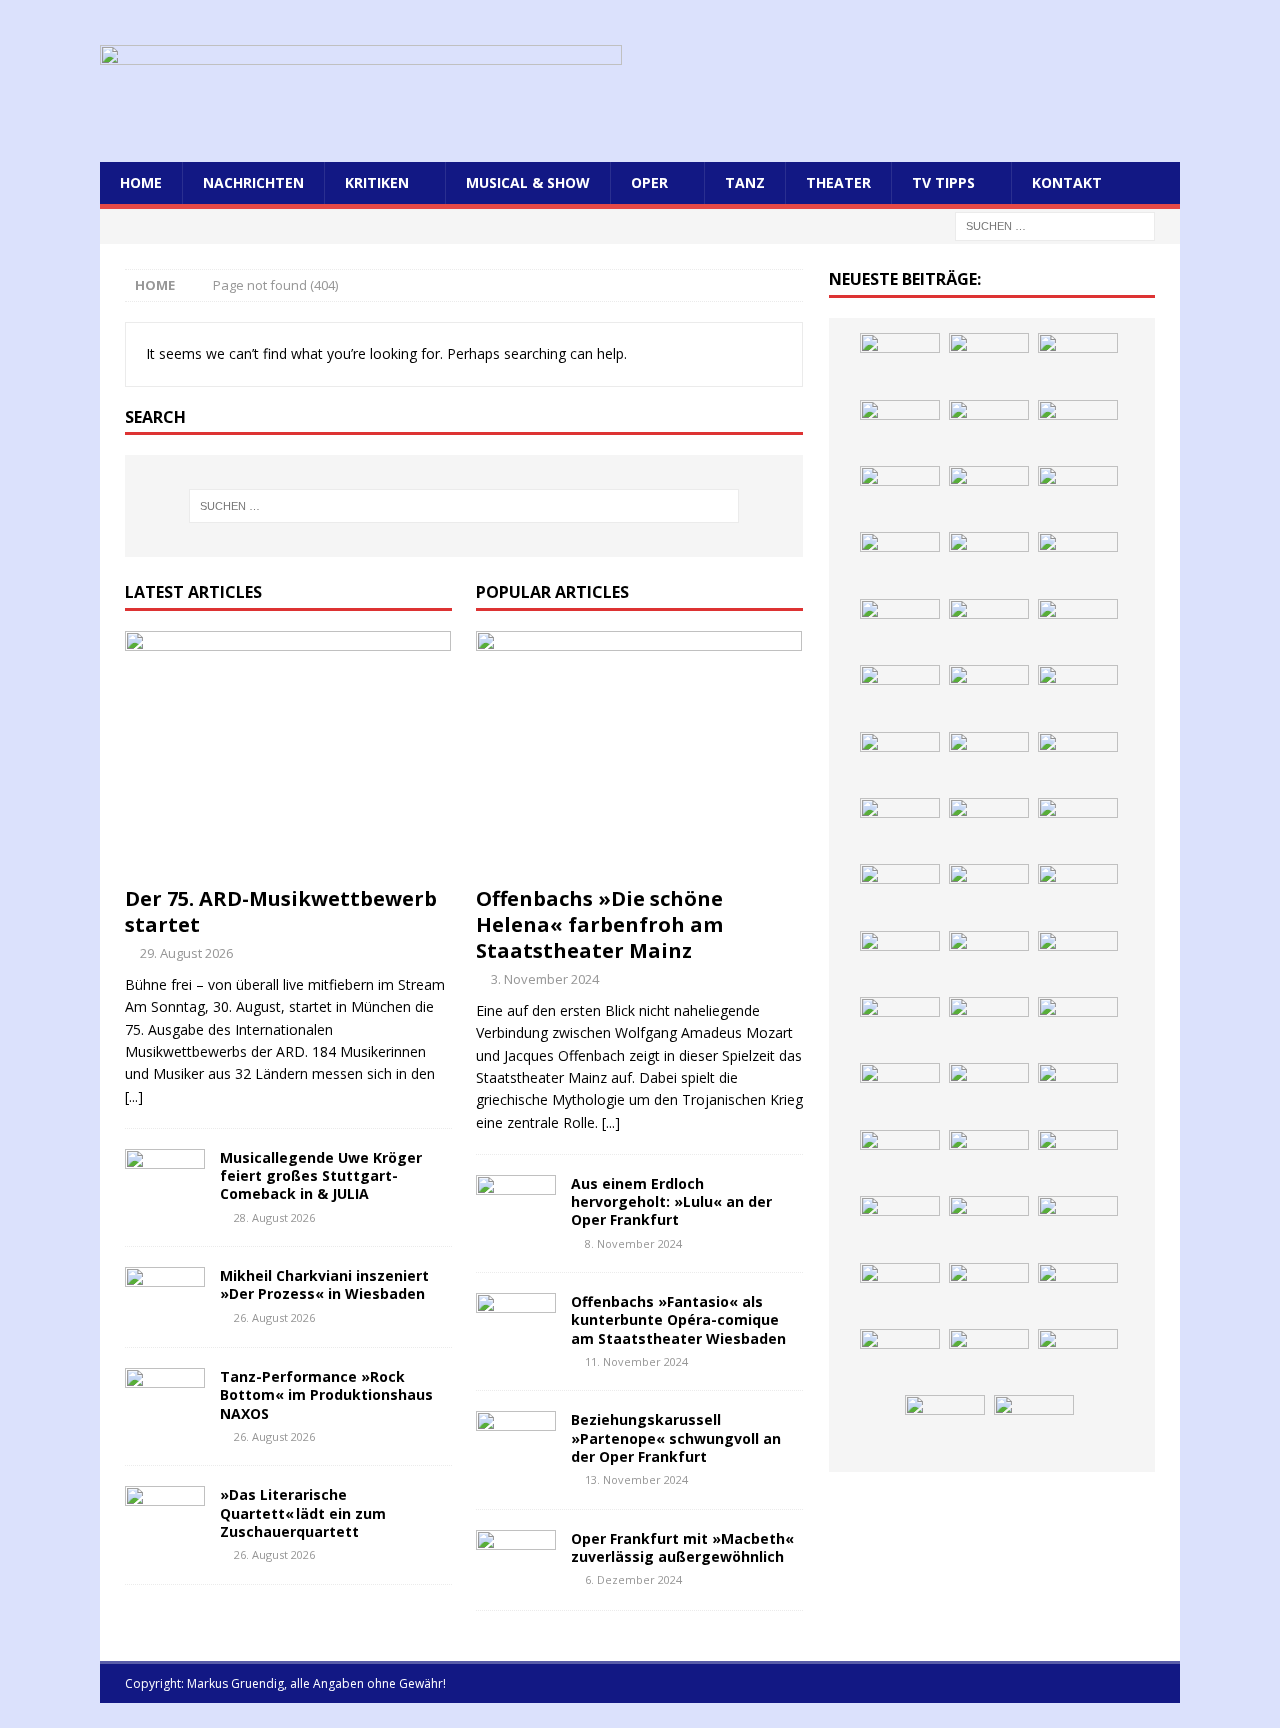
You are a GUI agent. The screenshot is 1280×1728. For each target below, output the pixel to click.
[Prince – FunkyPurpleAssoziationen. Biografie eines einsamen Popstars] (989, 894)
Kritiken (377, 182)
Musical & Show (528, 182)
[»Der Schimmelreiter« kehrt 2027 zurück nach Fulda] (900, 894)
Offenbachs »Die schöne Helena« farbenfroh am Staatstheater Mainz (599, 924)
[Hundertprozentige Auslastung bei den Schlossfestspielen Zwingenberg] (900, 695)
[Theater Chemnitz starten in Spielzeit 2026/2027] (989, 1293)
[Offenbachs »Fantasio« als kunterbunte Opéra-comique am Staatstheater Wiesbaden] (516, 1323)
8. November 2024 (633, 1243)
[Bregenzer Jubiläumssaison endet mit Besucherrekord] (1078, 562)
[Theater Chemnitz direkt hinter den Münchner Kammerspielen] (989, 1359)
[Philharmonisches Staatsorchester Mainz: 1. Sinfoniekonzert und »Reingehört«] (1078, 695)
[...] (134, 1096)
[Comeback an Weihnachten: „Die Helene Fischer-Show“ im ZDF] (900, 762)
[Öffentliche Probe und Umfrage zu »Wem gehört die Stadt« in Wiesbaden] (989, 562)
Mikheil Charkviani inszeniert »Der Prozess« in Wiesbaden (324, 1284)
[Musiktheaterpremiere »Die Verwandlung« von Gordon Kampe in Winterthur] (900, 496)
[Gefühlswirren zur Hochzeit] (1078, 496)
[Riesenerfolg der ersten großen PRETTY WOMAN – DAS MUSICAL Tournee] (1078, 894)
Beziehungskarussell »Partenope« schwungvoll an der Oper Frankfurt (676, 1437)
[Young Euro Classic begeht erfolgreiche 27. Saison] (900, 1160)
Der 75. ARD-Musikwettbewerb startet (281, 911)
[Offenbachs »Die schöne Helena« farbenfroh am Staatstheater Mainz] (639, 753)
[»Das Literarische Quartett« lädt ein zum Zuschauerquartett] (165, 1516)
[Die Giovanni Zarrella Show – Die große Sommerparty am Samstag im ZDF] (1078, 1027)
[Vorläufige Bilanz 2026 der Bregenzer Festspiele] (989, 762)
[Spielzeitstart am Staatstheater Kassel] (1078, 430)
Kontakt (1067, 182)
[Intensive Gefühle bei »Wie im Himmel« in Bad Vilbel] (989, 1160)
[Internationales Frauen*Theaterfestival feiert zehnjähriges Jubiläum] (900, 1226)
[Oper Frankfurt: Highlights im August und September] (900, 1359)
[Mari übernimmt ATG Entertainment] (1078, 828)
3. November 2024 (545, 979)
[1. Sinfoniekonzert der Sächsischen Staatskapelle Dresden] (989, 496)
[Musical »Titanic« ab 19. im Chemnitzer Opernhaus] (989, 1027)
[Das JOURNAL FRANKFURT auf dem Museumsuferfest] (1034, 1425)
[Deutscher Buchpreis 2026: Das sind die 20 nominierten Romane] (945, 1425)
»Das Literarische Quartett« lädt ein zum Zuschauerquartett (303, 1512)
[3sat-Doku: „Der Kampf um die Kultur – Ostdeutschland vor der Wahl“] (900, 562)
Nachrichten (253, 182)
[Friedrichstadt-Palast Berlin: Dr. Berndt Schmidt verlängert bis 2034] (1078, 1226)
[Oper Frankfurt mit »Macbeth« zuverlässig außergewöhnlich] (516, 1560)
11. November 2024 (636, 1361)
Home (141, 182)
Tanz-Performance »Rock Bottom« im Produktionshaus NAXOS (326, 1394)
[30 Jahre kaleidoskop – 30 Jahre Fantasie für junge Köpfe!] (989, 629)
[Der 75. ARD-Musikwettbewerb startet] (288, 753)
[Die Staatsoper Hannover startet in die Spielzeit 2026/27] (989, 695)
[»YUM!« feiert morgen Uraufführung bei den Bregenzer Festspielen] (900, 961)
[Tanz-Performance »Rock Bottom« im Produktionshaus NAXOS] (165, 1398)
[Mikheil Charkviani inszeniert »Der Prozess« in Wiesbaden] (165, 1297)
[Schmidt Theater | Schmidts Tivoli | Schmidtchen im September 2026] (1078, 1160)
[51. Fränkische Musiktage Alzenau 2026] (1078, 629)
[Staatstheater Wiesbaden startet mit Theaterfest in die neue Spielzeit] (1078, 961)
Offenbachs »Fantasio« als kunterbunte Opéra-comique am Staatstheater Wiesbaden (678, 1319)
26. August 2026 (274, 1317)
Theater (838, 182)
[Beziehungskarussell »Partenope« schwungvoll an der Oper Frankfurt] (516, 1441)
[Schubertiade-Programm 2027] (989, 828)
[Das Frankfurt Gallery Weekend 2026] (989, 961)
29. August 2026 (186, 953)
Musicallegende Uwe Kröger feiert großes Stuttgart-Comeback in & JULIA (321, 1175)
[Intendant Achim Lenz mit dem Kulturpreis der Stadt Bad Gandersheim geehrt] (989, 1226)
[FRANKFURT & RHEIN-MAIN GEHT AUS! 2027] (900, 1293)
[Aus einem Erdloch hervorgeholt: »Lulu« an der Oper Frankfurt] (516, 1205)
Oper (649, 182)
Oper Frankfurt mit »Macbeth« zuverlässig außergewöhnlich (682, 1547)
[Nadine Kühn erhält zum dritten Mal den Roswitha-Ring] (900, 1093)
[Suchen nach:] (1055, 225)
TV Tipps (943, 182)
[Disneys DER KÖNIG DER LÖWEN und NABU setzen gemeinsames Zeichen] (1078, 1359)
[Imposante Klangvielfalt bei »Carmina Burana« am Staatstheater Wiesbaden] (900, 629)
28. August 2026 (274, 1217)
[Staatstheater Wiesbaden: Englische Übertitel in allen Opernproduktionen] (1078, 762)
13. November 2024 (636, 1479)
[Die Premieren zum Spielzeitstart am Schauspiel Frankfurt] (900, 1027)
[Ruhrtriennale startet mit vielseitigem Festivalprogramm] (1078, 1293)
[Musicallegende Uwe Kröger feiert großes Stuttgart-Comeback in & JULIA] (165, 1179)
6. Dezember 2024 (633, 1579)
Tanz (745, 182)
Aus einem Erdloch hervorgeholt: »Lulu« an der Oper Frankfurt (671, 1201)
